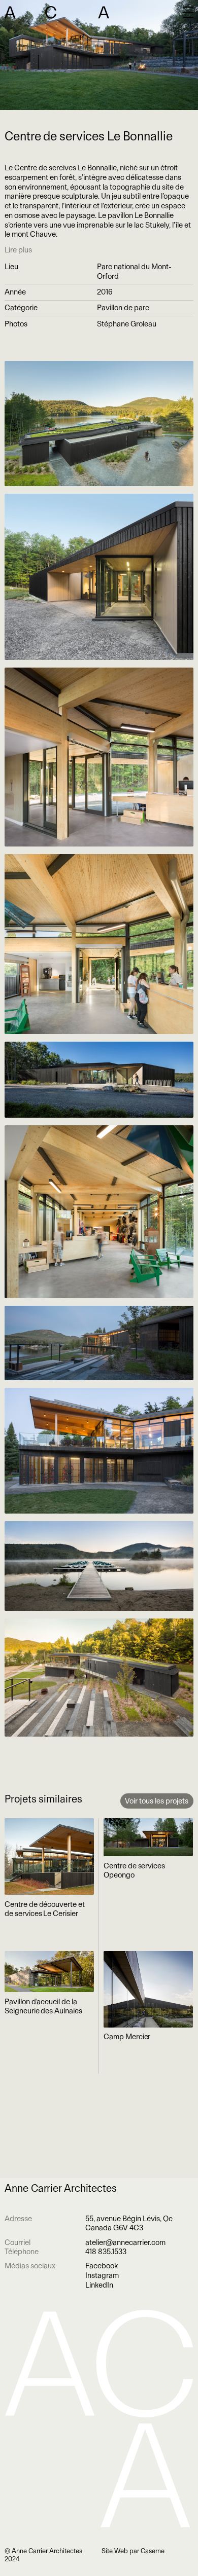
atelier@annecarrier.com (125, 2242)
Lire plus (18, 250)
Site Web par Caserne (133, 2551)
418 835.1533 (106, 2252)
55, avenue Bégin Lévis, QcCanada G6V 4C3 (129, 2223)
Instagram (102, 2275)
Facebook (102, 2266)
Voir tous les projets (157, 1801)
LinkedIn (99, 2285)
